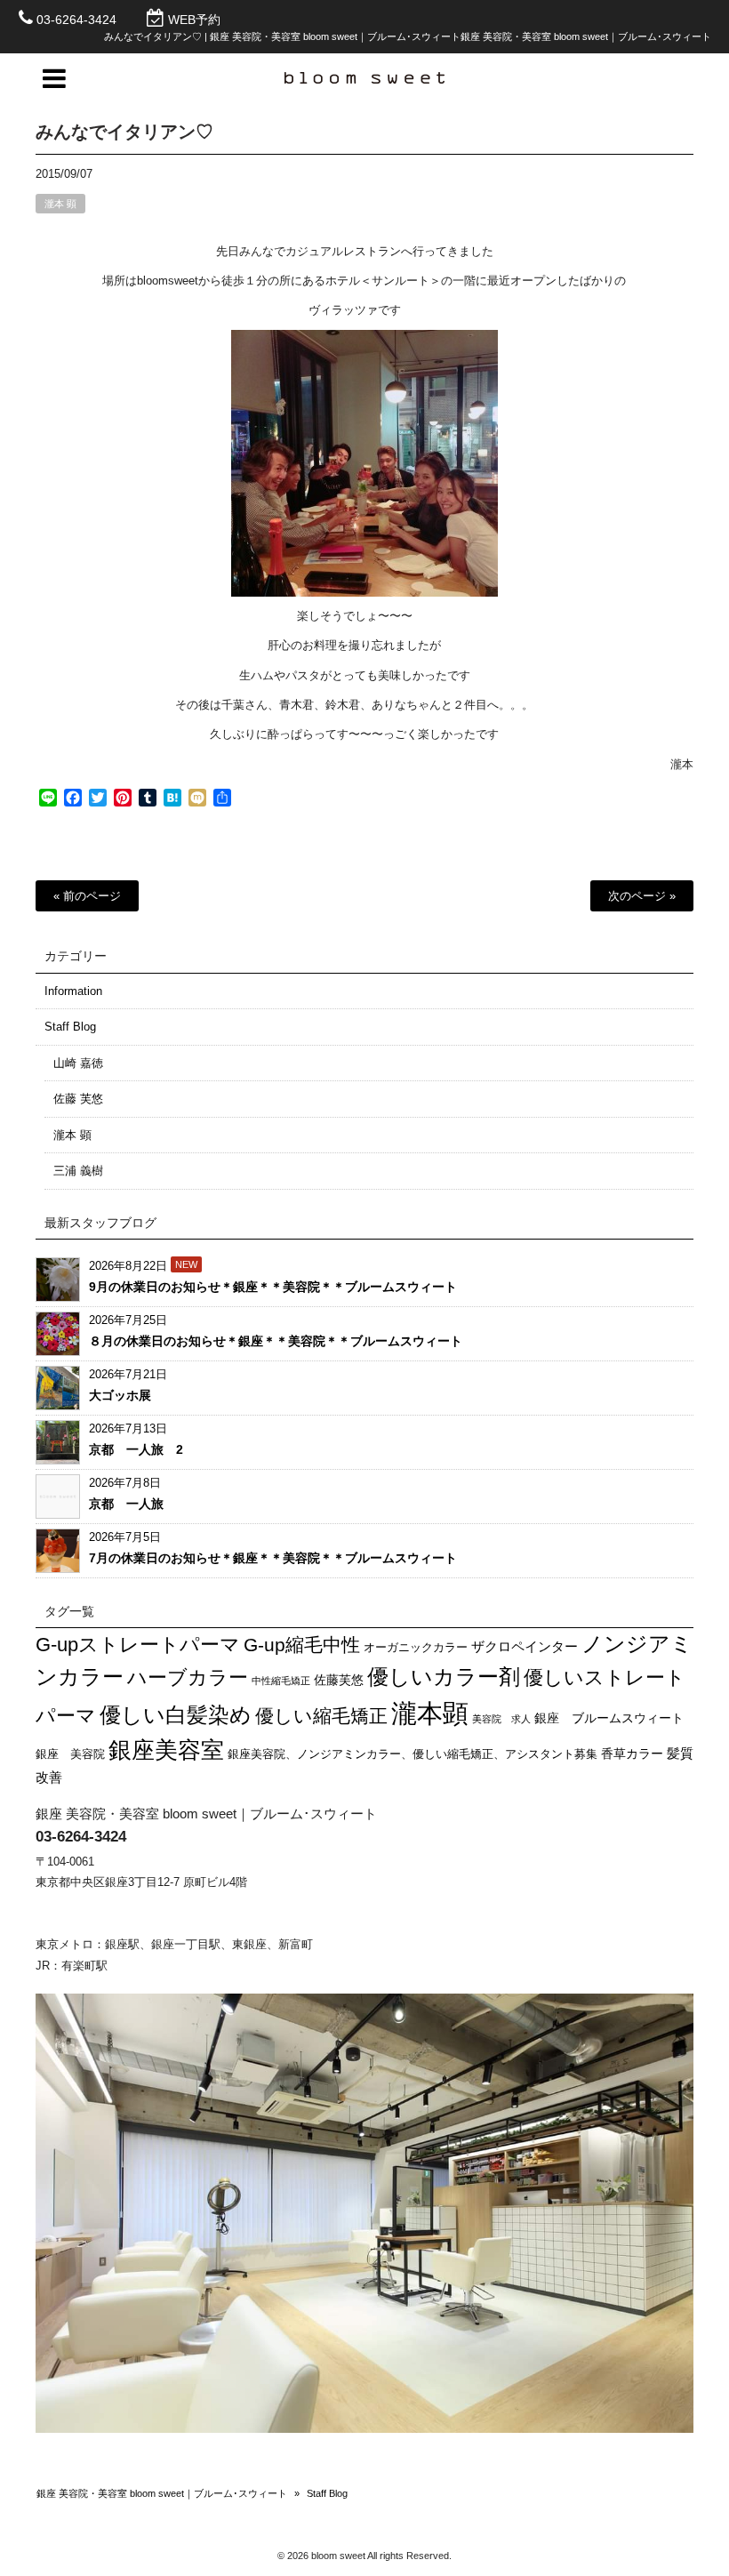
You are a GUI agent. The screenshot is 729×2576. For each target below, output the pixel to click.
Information (73, 991)
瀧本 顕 (60, 204)
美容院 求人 (501, 1719)
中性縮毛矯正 (281, 1681)
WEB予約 (194, 20)
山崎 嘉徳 (78, 1063)
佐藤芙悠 (339, 1680)
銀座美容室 (166, 1750)
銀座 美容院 (70, 1754)
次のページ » (642, 896)
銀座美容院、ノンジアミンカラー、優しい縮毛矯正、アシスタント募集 (413, 1754)
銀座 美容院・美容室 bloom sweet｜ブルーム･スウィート (162, 2493)
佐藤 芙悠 (78, 1099)
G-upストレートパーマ (138, 1645)
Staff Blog (70, 1027)
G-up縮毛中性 (302, 1645)
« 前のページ (87, 896)
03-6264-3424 (76, 20)
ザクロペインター (525, 1646)
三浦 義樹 (78, 1171)
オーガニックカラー (416, 1648)
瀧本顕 (430, 1713)
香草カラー (632, 1753)
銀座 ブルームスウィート (609, 1718)
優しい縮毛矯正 (321, 1716)
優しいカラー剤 (444, 1677)
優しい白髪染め (176, 1715)
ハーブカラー (188, 1677)
